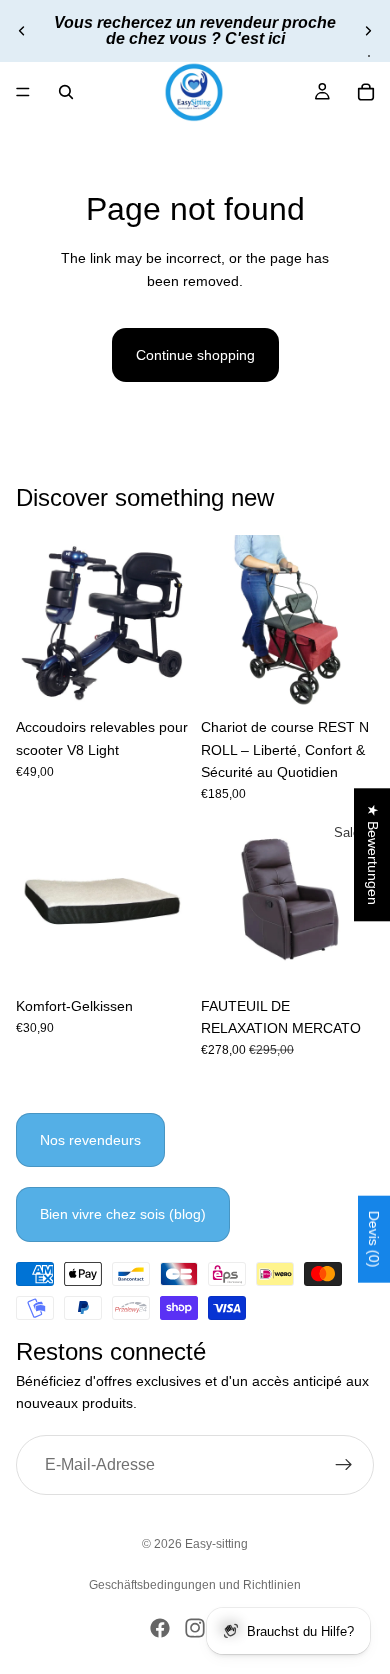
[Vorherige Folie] (22, 31)
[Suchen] (66, 92)
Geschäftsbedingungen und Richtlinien (195, 1585)
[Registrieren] (344, 1464)
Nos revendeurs (90, 1140)
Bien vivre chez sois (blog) (123, 1214)
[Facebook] (160, 1628)
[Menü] (23, 92)
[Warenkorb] (366, 92)
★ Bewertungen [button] (373, 854)
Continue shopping (195, 355)
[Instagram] (195, 1628)
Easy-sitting (216, 1544)
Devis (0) (374, 1239)
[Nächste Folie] (368, 31)
